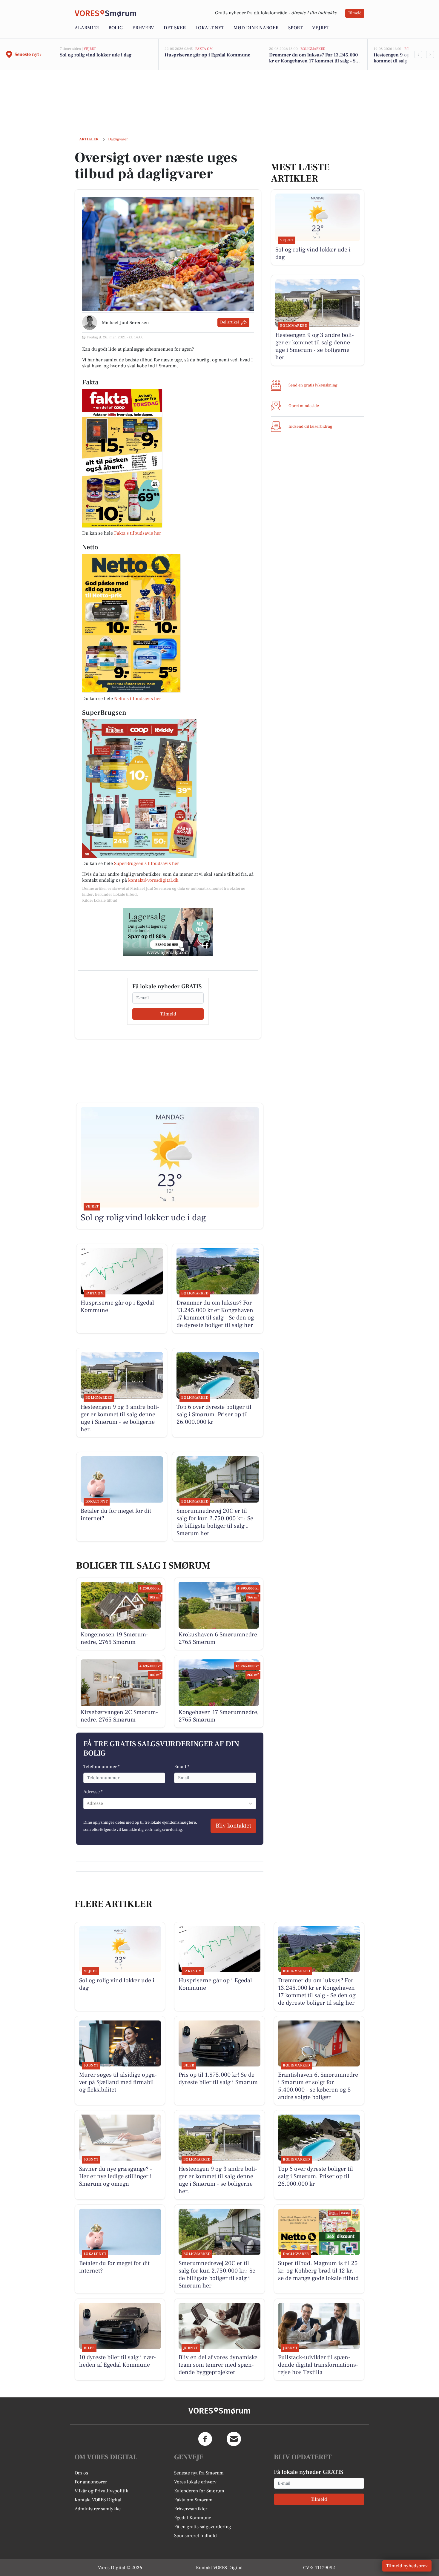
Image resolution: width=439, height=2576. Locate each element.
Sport (295, 28)
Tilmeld (355, 13)
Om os (81, 2473)
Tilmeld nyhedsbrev (407, 2566)
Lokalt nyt (210, 28)
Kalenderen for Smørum (199, 2491)
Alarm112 (87, 28)
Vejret (321, 28)
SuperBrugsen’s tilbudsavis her (146, 863)
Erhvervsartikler (191, 2509)
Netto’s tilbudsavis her (138, 699)
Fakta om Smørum (193, 2500)
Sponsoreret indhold (195, 2536)
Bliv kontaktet (233, 1826)
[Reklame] (168, 932)
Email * (182, 1767)
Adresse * (93, 1792)
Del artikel (230, 322)
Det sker (175, 28)
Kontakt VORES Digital (98, 2500)
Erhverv (143, 28)
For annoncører (91, 2482)
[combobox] (87, 1803)
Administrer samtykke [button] (98, 2509)
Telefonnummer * (102, 1767)
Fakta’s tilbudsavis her (138, 533)
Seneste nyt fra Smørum (199, 2473)
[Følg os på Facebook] (205, 2439)
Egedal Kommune (193, 2518)
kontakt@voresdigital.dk (153, 880)
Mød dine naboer (256, 28)
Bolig (116, 28)
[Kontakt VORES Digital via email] (234, 2439)
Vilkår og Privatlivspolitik (101, 2491)
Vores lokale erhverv (195, 2482)
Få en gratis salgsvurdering (203, 2527)
